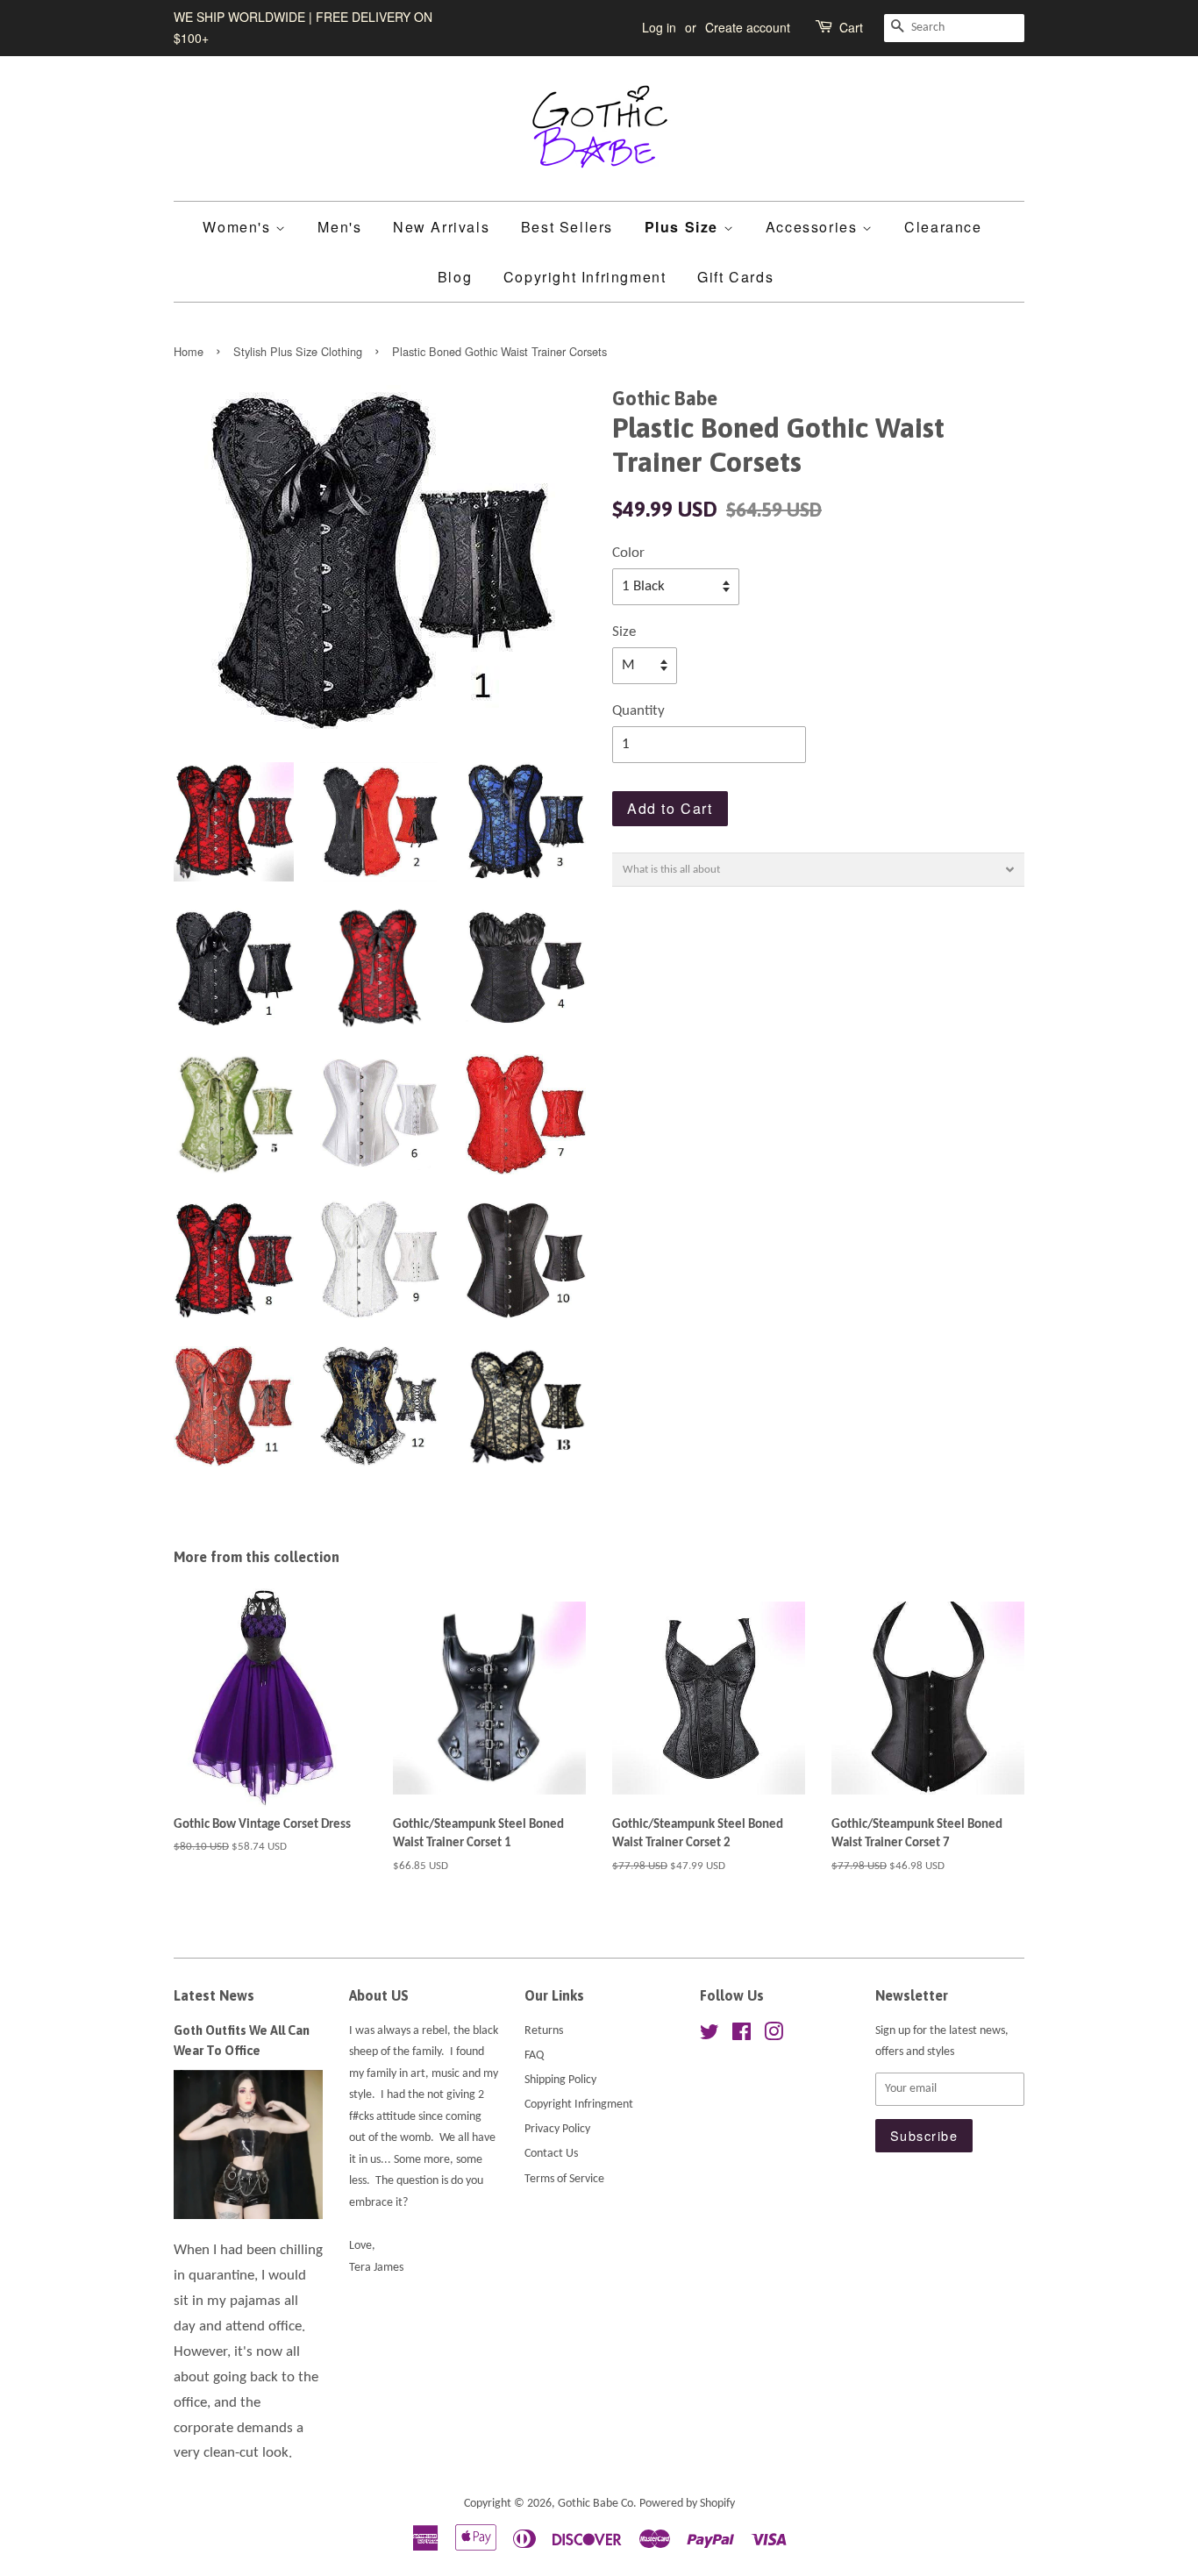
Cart (851, 27)
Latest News (214, 1995)
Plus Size (684, 227)
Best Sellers (567, 227)
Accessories (814, 227)
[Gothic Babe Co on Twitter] (710, 2036)
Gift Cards (735, 277)
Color (628, 553)
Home (189, 351)
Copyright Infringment (585, 277)
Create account (748, 27)
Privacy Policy (557, 2129)
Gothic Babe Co (595, 2504)
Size (624, 632)
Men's (339, 227)
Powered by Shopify (687, 2504)
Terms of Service (564, 2179)
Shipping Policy (560, 2080)
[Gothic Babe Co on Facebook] (742, 2036)
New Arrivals (441, 227)
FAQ (534, 2055)
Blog (455, 277)
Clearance (943, 227)
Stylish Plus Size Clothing (298, 351)
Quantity (638, 711)
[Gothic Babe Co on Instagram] (774, 2036)
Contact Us (551, 2154)
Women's (239, 227)
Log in (659, 27)
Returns (544, 2031)
